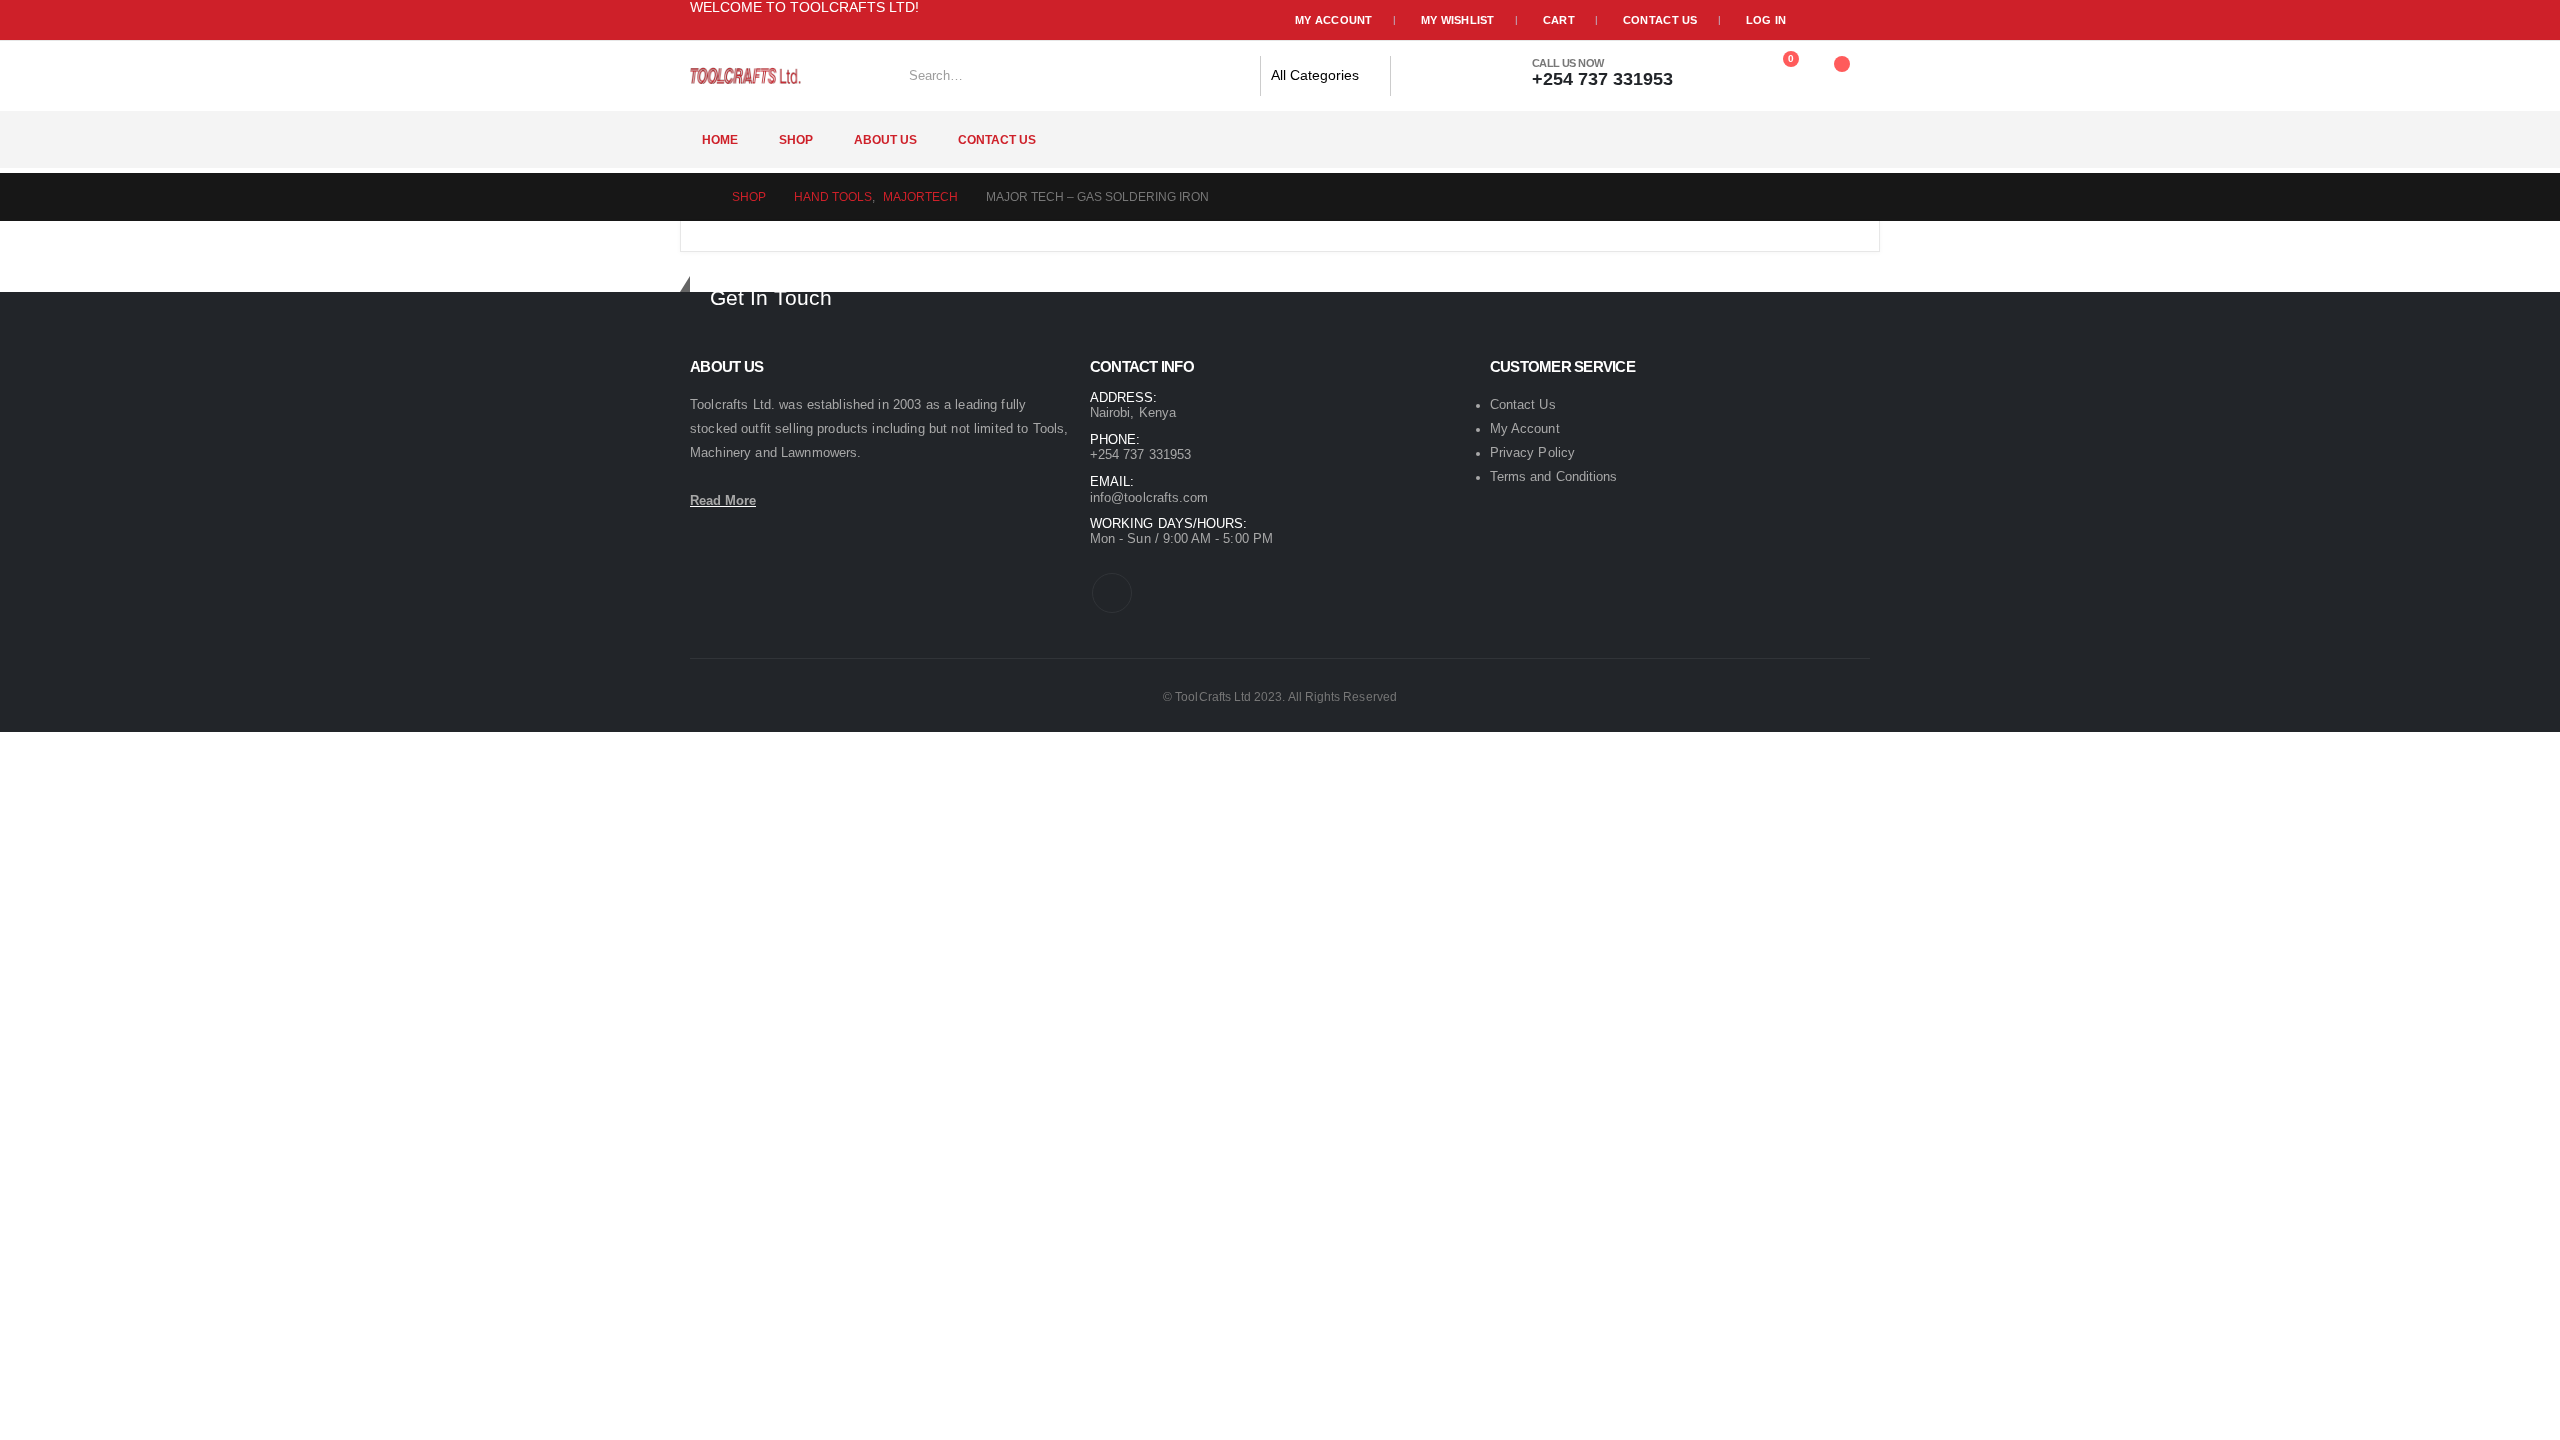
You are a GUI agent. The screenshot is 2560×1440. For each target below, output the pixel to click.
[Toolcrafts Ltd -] (745, 75)
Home (720, 140)
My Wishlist (1458, 20)
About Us (885, 140)
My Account (1334, 20)
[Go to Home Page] (697, 197)
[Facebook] (962, 14)
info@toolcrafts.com (1149, 497)
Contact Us (1660, 20)
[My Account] (1724, 69)
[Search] (1417, 76)
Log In (1766, 20)
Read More (723, 500)
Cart (1559, 20)
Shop (796, 140)
